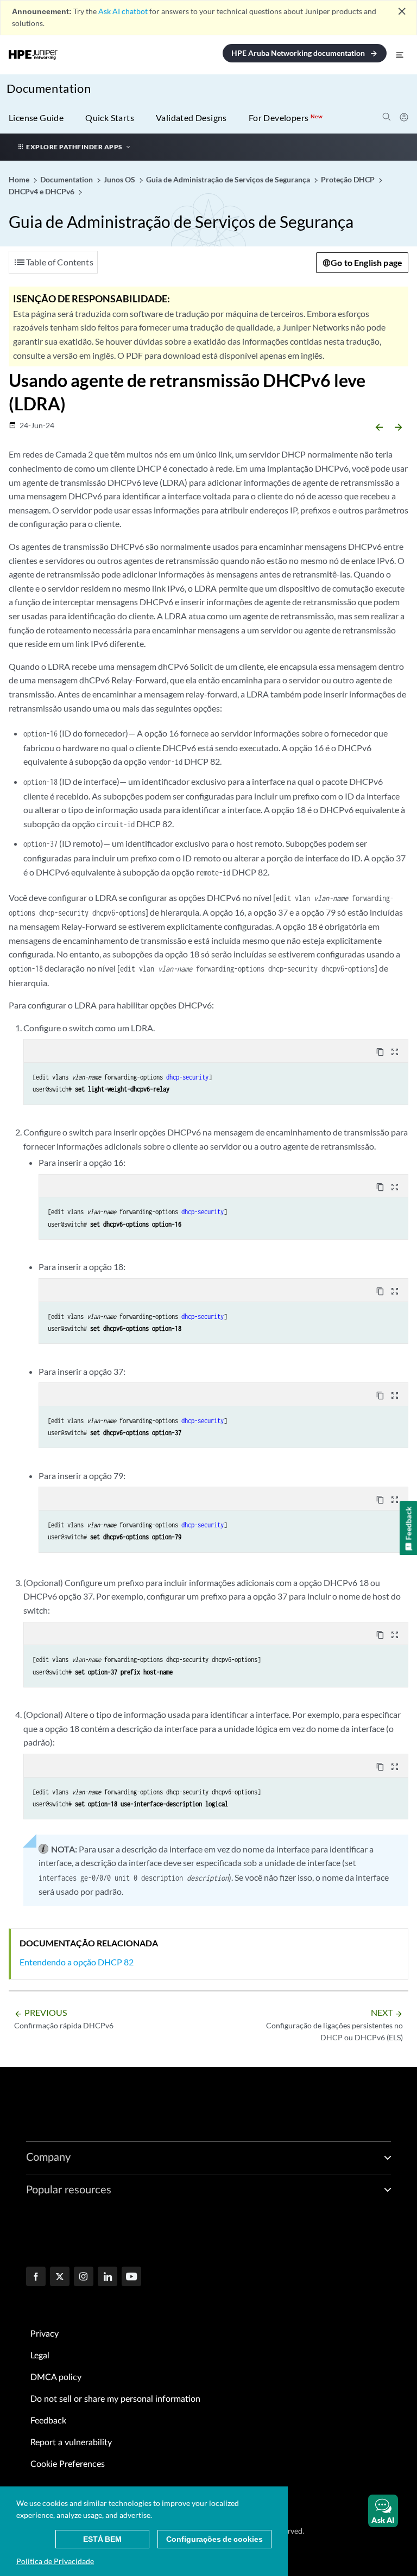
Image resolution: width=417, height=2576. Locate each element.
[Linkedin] (108, 2277)
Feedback (48, 2421)
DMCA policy (56, 2377)
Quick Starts (110, 118)
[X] (60, 2277)
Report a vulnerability (71, 2442)
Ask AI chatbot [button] (123, 11)
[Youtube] (131, 2277)
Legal (40, 2356)
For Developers (286, 118)
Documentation (49, 88)
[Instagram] (84, 2277)
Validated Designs (191, 118)
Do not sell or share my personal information (115, 2399)
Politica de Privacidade (55, 2561)
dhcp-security (187, 1077)
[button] (383, 2511)
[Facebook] (36, 2277)
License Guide (36, 118)
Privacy (45, 2334)
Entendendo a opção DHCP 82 (77, 1962)
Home (20, 179)
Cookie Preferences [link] (68, 2464)
